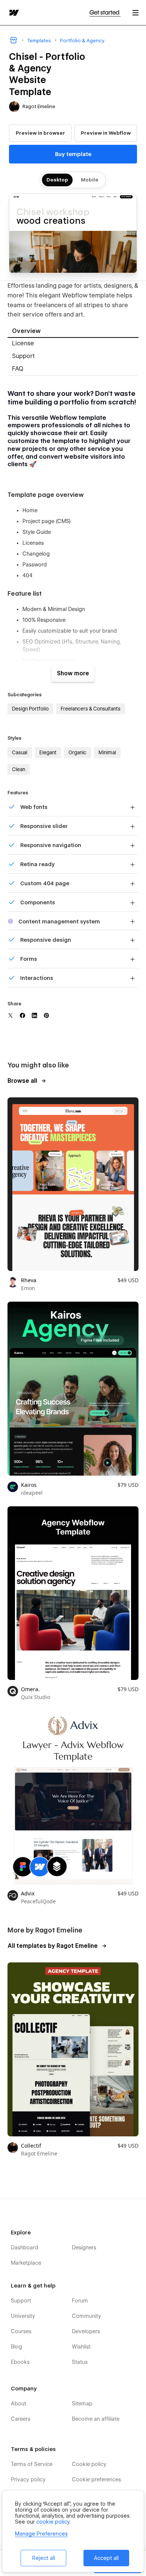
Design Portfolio (30, 709)
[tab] (73, 332)
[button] (136, 13)
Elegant (48, 752)
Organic (77, 752)
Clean (19, 769)
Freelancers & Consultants (91, 709)
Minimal (107, 752)
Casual (20, 752)
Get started (105, 13)
